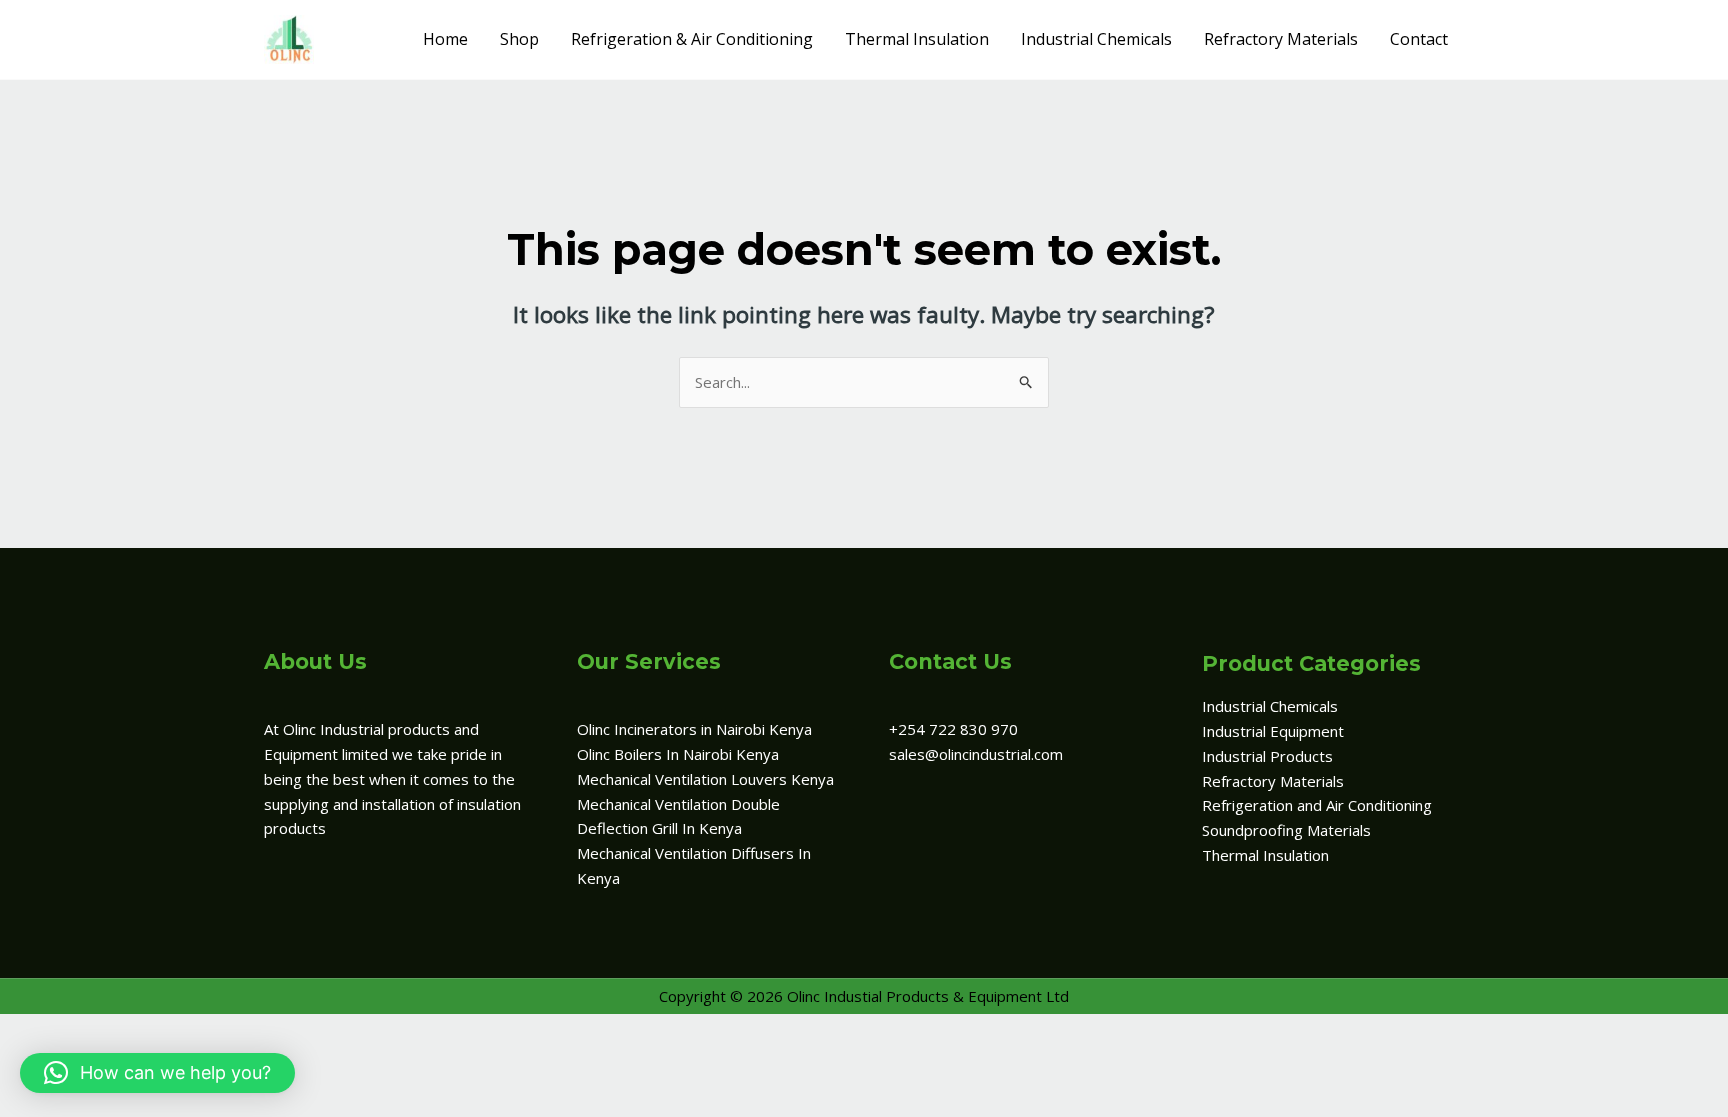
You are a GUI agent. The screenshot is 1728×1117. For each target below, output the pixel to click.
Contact (1419, 39)
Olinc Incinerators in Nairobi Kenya (694, 729)
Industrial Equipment (1273, 731)
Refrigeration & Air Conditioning (692, 39)
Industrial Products (1267, 756)
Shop (519, 39)
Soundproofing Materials (1286, 830)
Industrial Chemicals (1096, 39)
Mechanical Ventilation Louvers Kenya (705, 779)
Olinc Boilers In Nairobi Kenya (678, 754)
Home (445, 39)
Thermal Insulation (917, 39)
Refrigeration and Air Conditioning (1317, 805)
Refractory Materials (1281, 39)
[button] (157, 1073)
